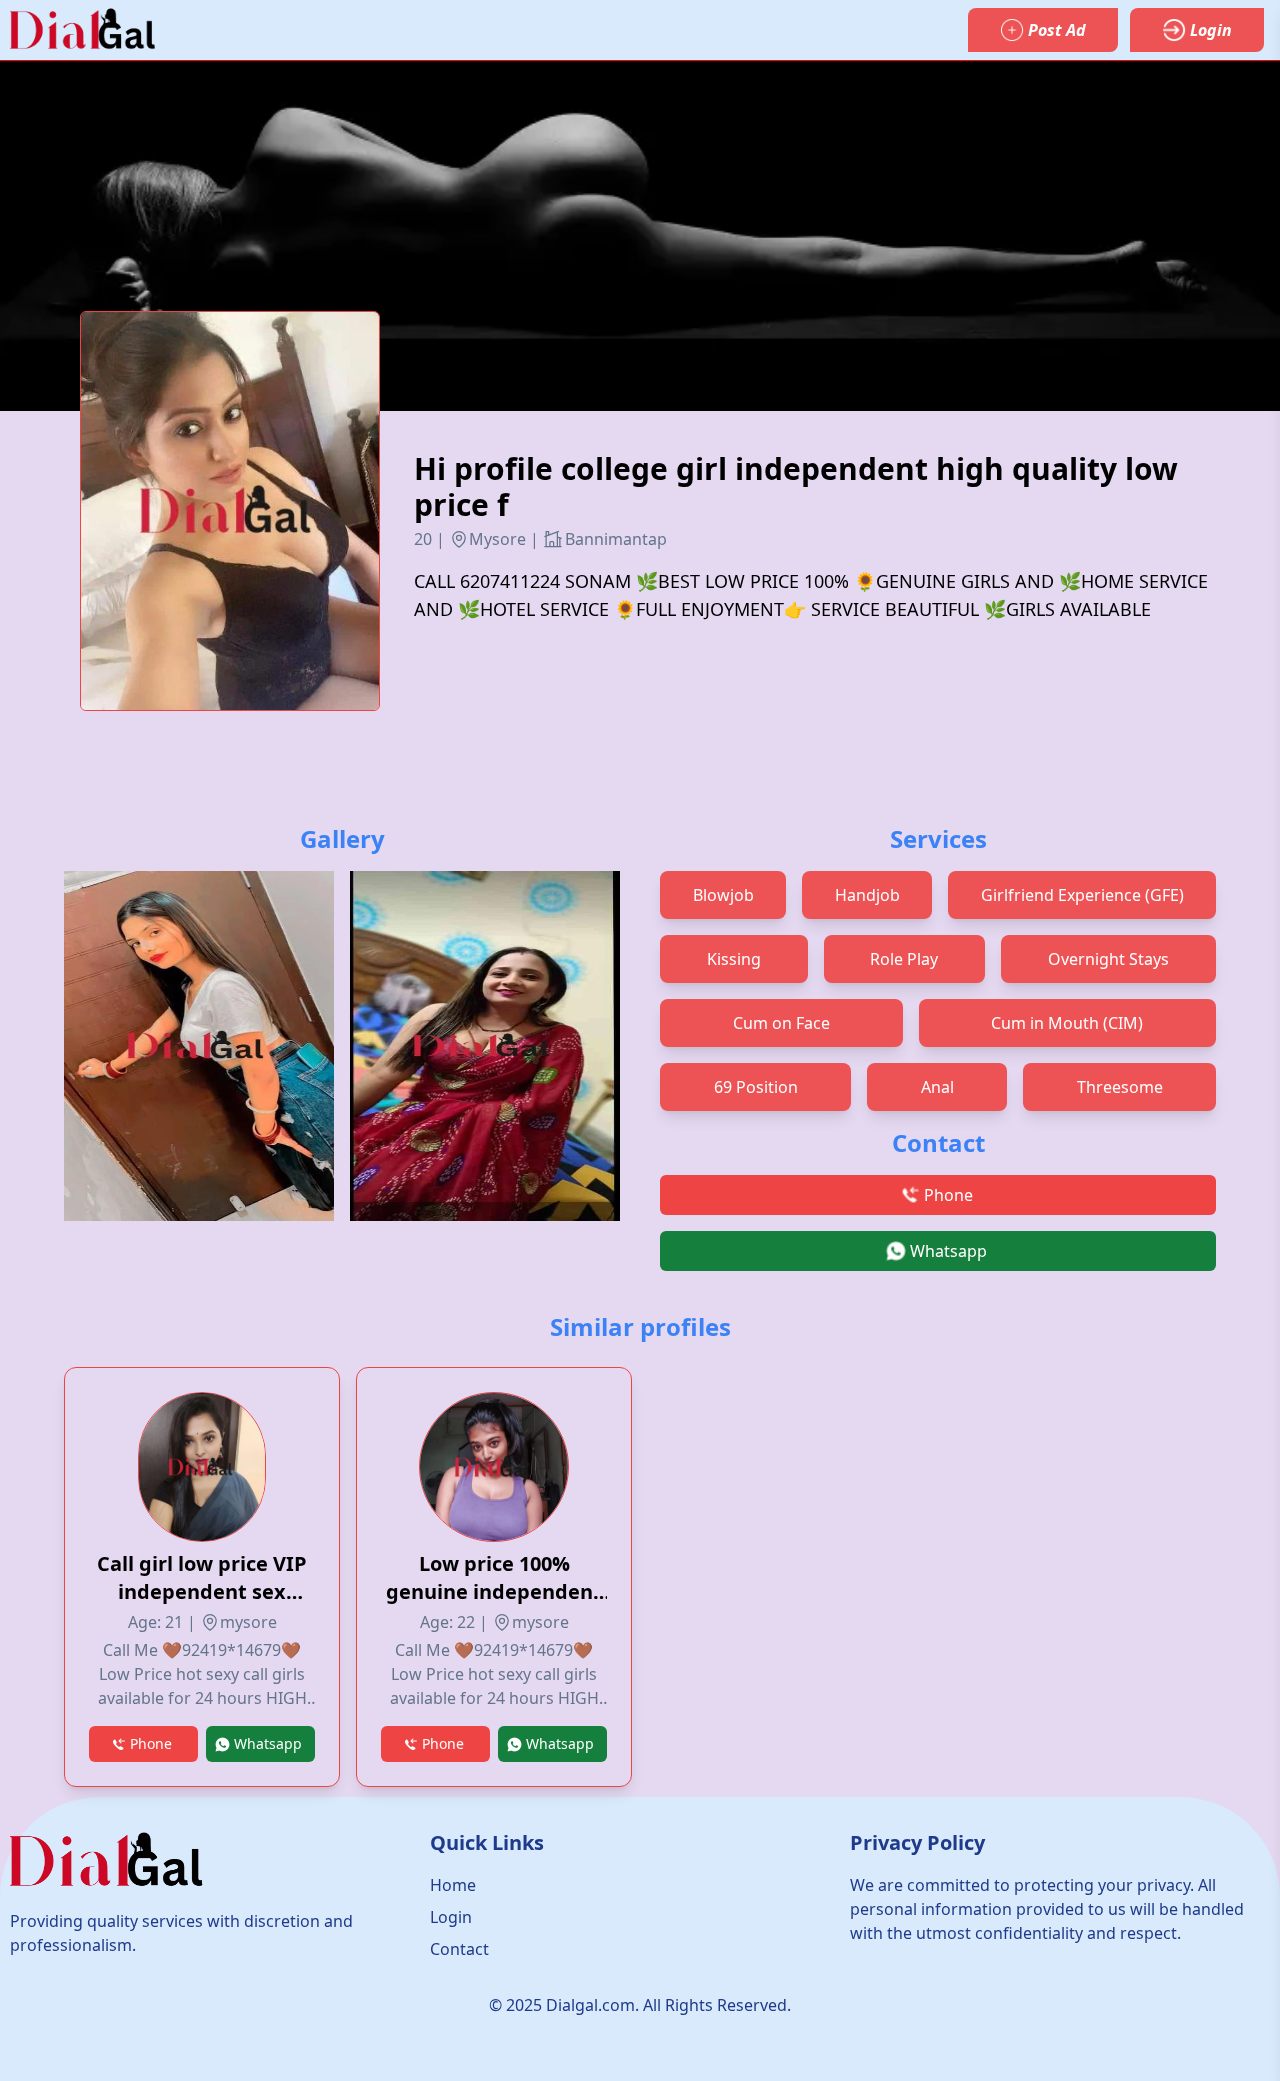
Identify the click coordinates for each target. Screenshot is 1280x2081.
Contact (459, 1949)
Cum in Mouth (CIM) (1067, 1023)
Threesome (1120, 1087)
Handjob (867, 895)
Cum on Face (781, 1023)
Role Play (904, 959)
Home (453, 1885)
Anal (937, 1087)
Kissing (734, 959)
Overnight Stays (1108, 959)
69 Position (756, 1087)
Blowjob (723, 895)
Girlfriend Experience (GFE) (1082, 895)
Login (451, 1917)
